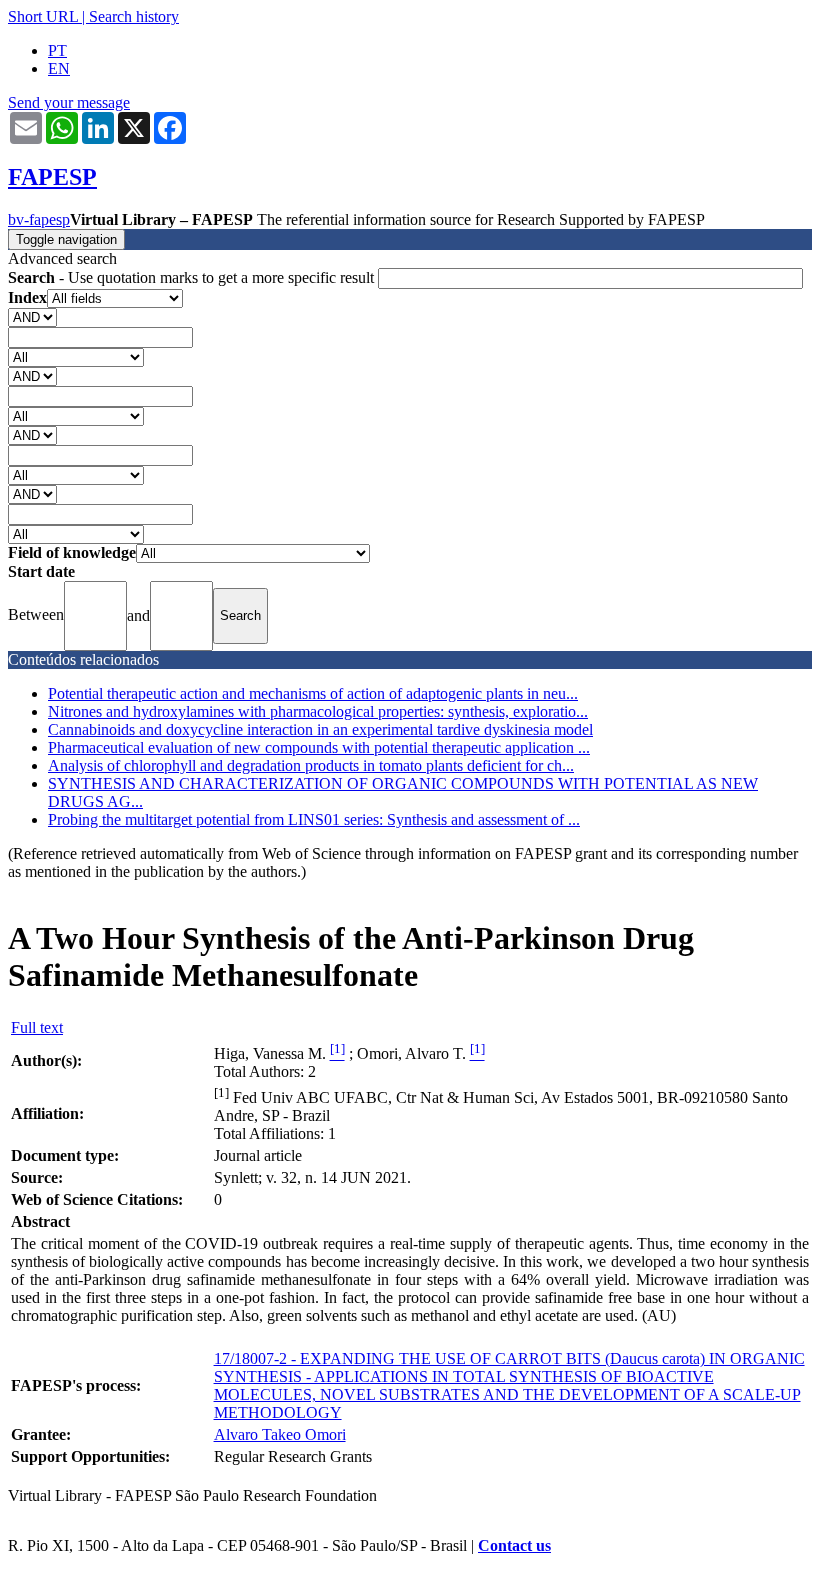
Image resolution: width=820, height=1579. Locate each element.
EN (59, 68)
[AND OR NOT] (32, 316)
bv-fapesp (39, 219)
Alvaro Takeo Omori (280, 1434)
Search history (134, 16)
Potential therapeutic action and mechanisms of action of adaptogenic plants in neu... (313, 693)
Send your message (69, 102)
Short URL (43, 16)
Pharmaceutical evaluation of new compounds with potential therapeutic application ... (319, 747)
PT (57, 50)
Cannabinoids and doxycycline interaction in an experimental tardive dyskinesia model (320, 729)
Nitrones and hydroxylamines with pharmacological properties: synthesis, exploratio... (318, 711)
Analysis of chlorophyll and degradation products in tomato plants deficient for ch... (311, 765)
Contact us (514, 1545)
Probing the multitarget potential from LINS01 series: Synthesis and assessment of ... (314, 819)
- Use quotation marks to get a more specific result (193, 277)
